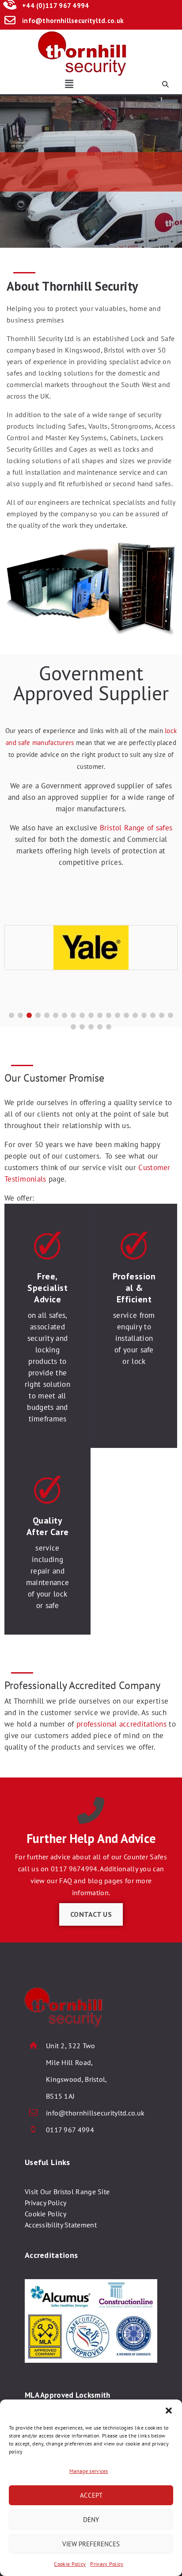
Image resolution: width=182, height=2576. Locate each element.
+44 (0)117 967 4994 (56, 6)
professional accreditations (121, 1724)
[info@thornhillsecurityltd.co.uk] (10, 21)
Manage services (89, 2471)
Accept (91, 2495)
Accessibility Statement (61, 2225)
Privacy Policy (107, 2564)
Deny (91, 2520)
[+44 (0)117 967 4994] (10, 6)
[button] (169, 2411)
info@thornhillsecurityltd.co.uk (73, 21)
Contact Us (91, 1914)
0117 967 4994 (70, 2130)
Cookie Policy (70, 2564)
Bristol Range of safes (136, 828)
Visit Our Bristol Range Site (67, 2192)
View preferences (91, 2544)
